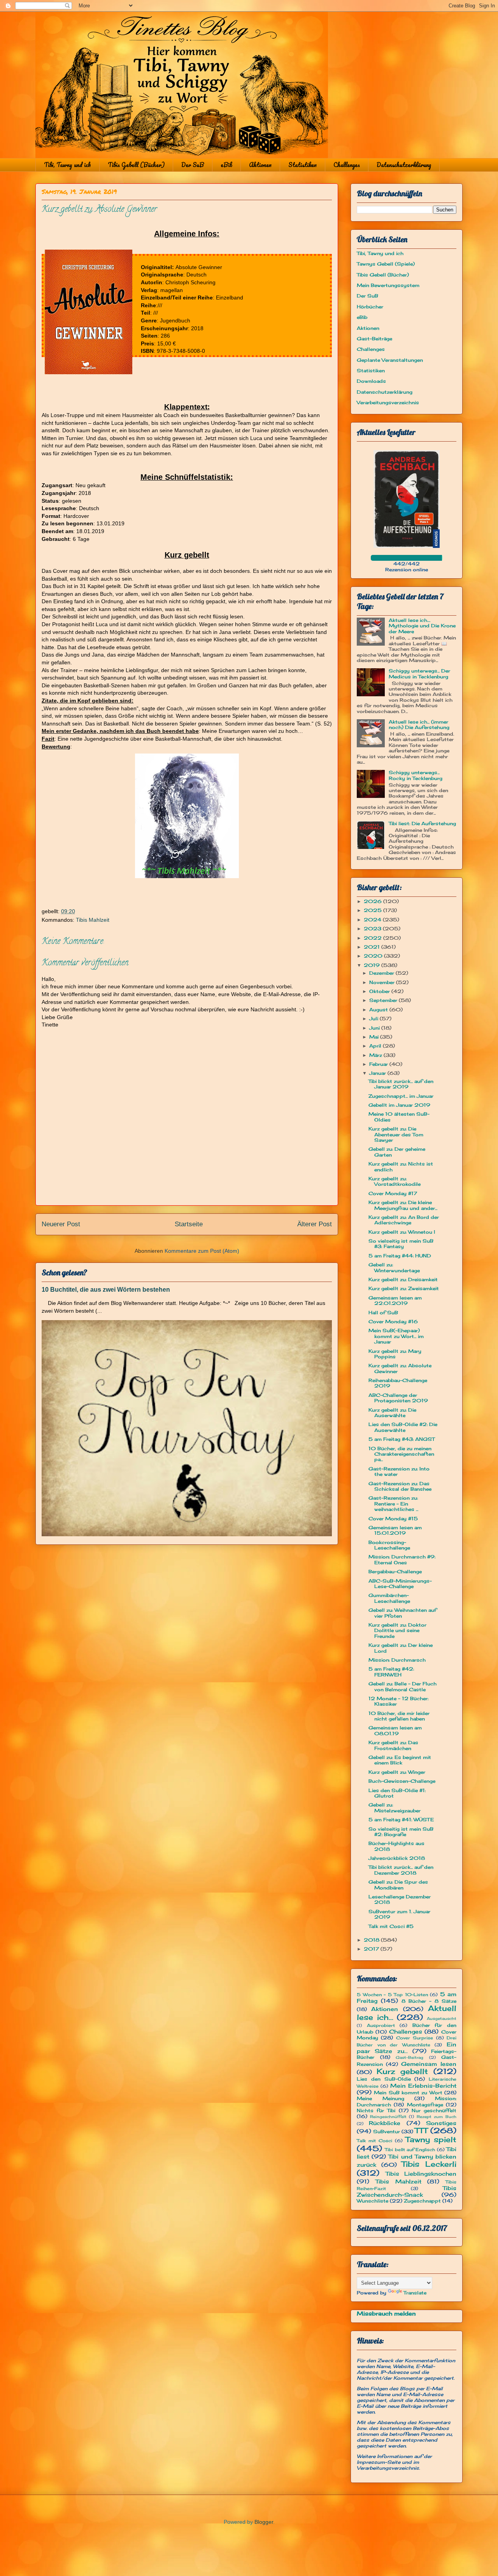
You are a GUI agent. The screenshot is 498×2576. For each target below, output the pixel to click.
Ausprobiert (381, 2025)
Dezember (382, 973)
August (379, 1010)
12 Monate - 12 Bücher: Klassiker (398, 1701)
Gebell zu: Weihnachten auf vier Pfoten (402, 1613)
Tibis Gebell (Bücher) (136, 165)
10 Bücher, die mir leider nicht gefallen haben (399, 1716)
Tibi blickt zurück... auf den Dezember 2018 (401, 1870)
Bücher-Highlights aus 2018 (396, 1846)
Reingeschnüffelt (388, 2117)
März (376, 1055)
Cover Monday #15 (393, 1519)
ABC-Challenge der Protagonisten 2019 (398, 1398)
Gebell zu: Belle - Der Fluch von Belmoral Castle (402, 1686)
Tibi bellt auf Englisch (410, 2150)
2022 (373, 938)
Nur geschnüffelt (434, 2110)
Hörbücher (370, 307)
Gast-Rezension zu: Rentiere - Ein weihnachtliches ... (393, 1504)
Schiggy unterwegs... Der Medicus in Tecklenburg (419, 673)
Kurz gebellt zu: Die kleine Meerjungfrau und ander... (403, 1205)
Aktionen (260, 165)
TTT (421, 2131)
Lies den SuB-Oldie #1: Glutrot (397, 1793)
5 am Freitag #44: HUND (400, 1256)
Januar (378, 1073)
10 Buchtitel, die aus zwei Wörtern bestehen (106, 1289)
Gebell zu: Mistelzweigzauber (395, 1807)
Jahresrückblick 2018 (397, 1858)
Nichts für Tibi (376, 2110)
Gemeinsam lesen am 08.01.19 (395, 1730)
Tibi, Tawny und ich (68, 165)
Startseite (189, 1224)
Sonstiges (441, 2123)
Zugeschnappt (422, 2201)
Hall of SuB (383, 1313)
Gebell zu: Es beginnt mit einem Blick (400, 1760)
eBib (226, 165)
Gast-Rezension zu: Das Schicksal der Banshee (400, 1486)
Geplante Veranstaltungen (390, 360)
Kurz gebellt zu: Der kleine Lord (401, 1648)
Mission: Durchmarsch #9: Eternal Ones (402, 1559)
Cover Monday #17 (393, 1193)
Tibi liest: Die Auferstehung (422, 823)
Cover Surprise (415, 2038)
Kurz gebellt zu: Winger (397, 1772)
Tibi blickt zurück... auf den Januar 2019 (401, 1084)
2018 (372, 1940)
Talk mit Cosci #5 (391, 1926)
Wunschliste (373, 2201)
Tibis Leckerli (429, 2164)
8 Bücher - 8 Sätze (429, 2001)
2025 (373, 910)
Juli (374, 1019)
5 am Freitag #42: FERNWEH (391, 1672)
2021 (373, 947)
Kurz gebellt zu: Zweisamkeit (404, 1288)
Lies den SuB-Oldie (384, 2079)
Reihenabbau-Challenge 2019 (398, 1383)
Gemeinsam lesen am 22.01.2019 (395, 1300)
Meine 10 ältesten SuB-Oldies (399, 1117)
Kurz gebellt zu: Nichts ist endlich (401, 1167)
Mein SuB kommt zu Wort (408, 2093)
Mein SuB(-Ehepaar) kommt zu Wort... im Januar (396, 1336)
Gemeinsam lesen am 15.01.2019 (395, 1530)
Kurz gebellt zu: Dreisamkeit (403, 1279)
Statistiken (302, 165)
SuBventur (387, 2131)
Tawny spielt (431, 2139)
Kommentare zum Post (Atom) (202, 1251)
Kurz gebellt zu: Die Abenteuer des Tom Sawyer (396, 1134)
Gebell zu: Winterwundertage (394, 1267)
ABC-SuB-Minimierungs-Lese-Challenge (400, 1584)
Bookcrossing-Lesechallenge (389, 1545)
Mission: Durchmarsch (397, 1660)
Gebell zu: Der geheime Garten (397, 1152)
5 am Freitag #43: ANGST (402, 1439)
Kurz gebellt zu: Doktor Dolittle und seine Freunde (397, 1630)
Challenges (347, 165)
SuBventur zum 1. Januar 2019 (399, 1914)
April (376, 1046)
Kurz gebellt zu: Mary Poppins (395, 1354)
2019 (373, 965)
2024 (373, 920)
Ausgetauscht (442, 2019)
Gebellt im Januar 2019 (399, 1105)
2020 (374, 956)
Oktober (380, 991)
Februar (379, 1064)
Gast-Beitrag (409, 2057)
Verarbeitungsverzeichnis (388, 402)
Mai (375, 1037)
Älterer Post (315, 1224)
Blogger (264, 2522)
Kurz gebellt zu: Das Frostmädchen (393, 1745)
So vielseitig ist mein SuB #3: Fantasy (401, 1244)
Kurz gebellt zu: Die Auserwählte (392, 1413)
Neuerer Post (61, 1224)
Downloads (371, 381)
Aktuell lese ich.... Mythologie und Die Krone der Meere (422, 626)
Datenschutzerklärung (404, 165)
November (383, 982)
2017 (372, 1949)
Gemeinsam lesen (429, 2064)
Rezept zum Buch (437, 2117)
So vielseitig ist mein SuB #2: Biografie (401, 1832)
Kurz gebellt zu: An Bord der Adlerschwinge (404, 1220)
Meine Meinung (381, 2098)
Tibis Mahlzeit (93, 920)
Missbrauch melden (386, 2313)
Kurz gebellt (402, 2071)
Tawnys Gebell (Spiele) (386, 264)
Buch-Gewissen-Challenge (402, 1781)
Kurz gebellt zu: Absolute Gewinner (400, 1368)
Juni (375, 1028)
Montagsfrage (425, 2105)
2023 (373, 929)
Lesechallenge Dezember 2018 (400, 1899)
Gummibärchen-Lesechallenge (389, 1598)
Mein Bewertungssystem (388, 285)
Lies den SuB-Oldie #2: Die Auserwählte (403, 1427)
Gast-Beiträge (374, 339)
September (384, 1000)
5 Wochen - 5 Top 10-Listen (392, 1995)
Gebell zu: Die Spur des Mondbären (398, 1885)
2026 (373, 901)
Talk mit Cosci (374, 2141)
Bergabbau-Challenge (395, 1571)
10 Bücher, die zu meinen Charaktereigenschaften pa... (401, 1454)
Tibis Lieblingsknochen (421, 2174)
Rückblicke (385, 2123)
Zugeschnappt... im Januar (401, 1096)
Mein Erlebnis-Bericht (423, 2086)
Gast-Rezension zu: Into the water (399, 1471)
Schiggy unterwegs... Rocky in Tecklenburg (416, 775)
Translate (415, 2293)
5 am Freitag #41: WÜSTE (401, 1820)
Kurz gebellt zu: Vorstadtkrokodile (395, 1181)
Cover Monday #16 (393, 1321)
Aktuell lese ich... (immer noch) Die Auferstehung (419, 725)
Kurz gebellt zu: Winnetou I (402, 1232)
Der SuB (193, 165)
